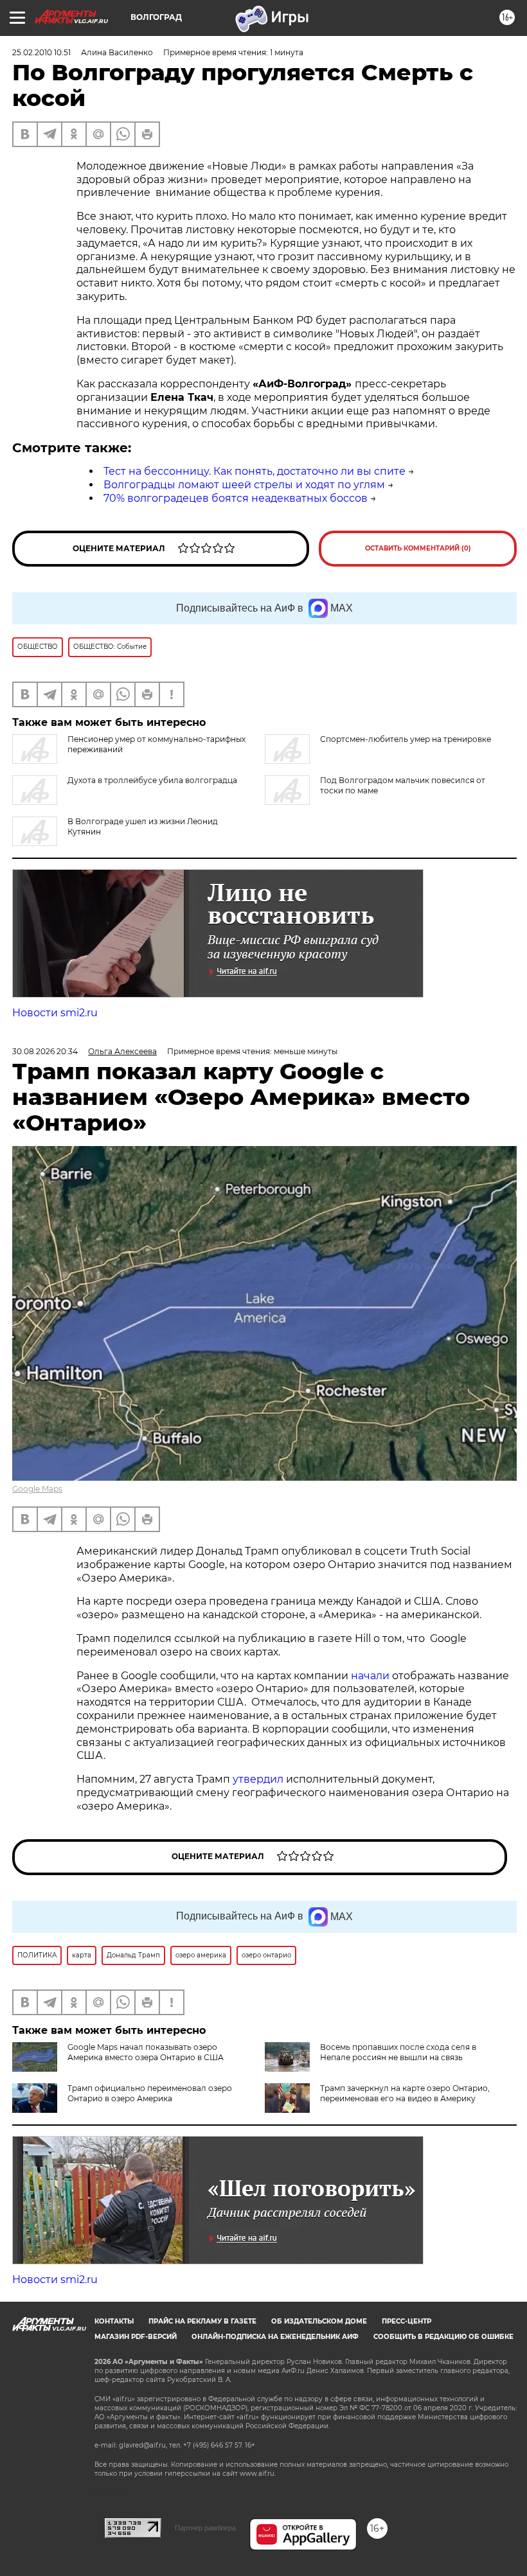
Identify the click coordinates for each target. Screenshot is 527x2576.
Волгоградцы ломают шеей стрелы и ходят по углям (244, 485)
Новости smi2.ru (55, 1013)
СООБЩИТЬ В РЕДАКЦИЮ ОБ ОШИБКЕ (443, 2337)
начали (371, 1676)
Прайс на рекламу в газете (202, 2321)
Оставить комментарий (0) (418, 548)
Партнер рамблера (205, 2528)
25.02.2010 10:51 (41, 52)
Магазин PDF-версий (136, 2337)
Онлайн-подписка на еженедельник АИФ (275, 2337)
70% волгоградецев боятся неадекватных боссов (236, 498)
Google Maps (37, 1489)
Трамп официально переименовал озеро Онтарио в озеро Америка (150, 2093)
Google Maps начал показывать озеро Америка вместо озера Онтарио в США (146, 2052)
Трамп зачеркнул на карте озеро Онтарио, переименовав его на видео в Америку (405, 2093)
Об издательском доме (319, 2321)
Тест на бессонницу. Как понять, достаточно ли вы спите (255, 471)
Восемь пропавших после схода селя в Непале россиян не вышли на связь (398, 2052)
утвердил (259, 1779)
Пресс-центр (406, 2321)
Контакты (114, 2321)
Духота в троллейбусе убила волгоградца (152, 780)
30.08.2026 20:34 (45, 1051)
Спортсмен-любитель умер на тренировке (406, 739)
